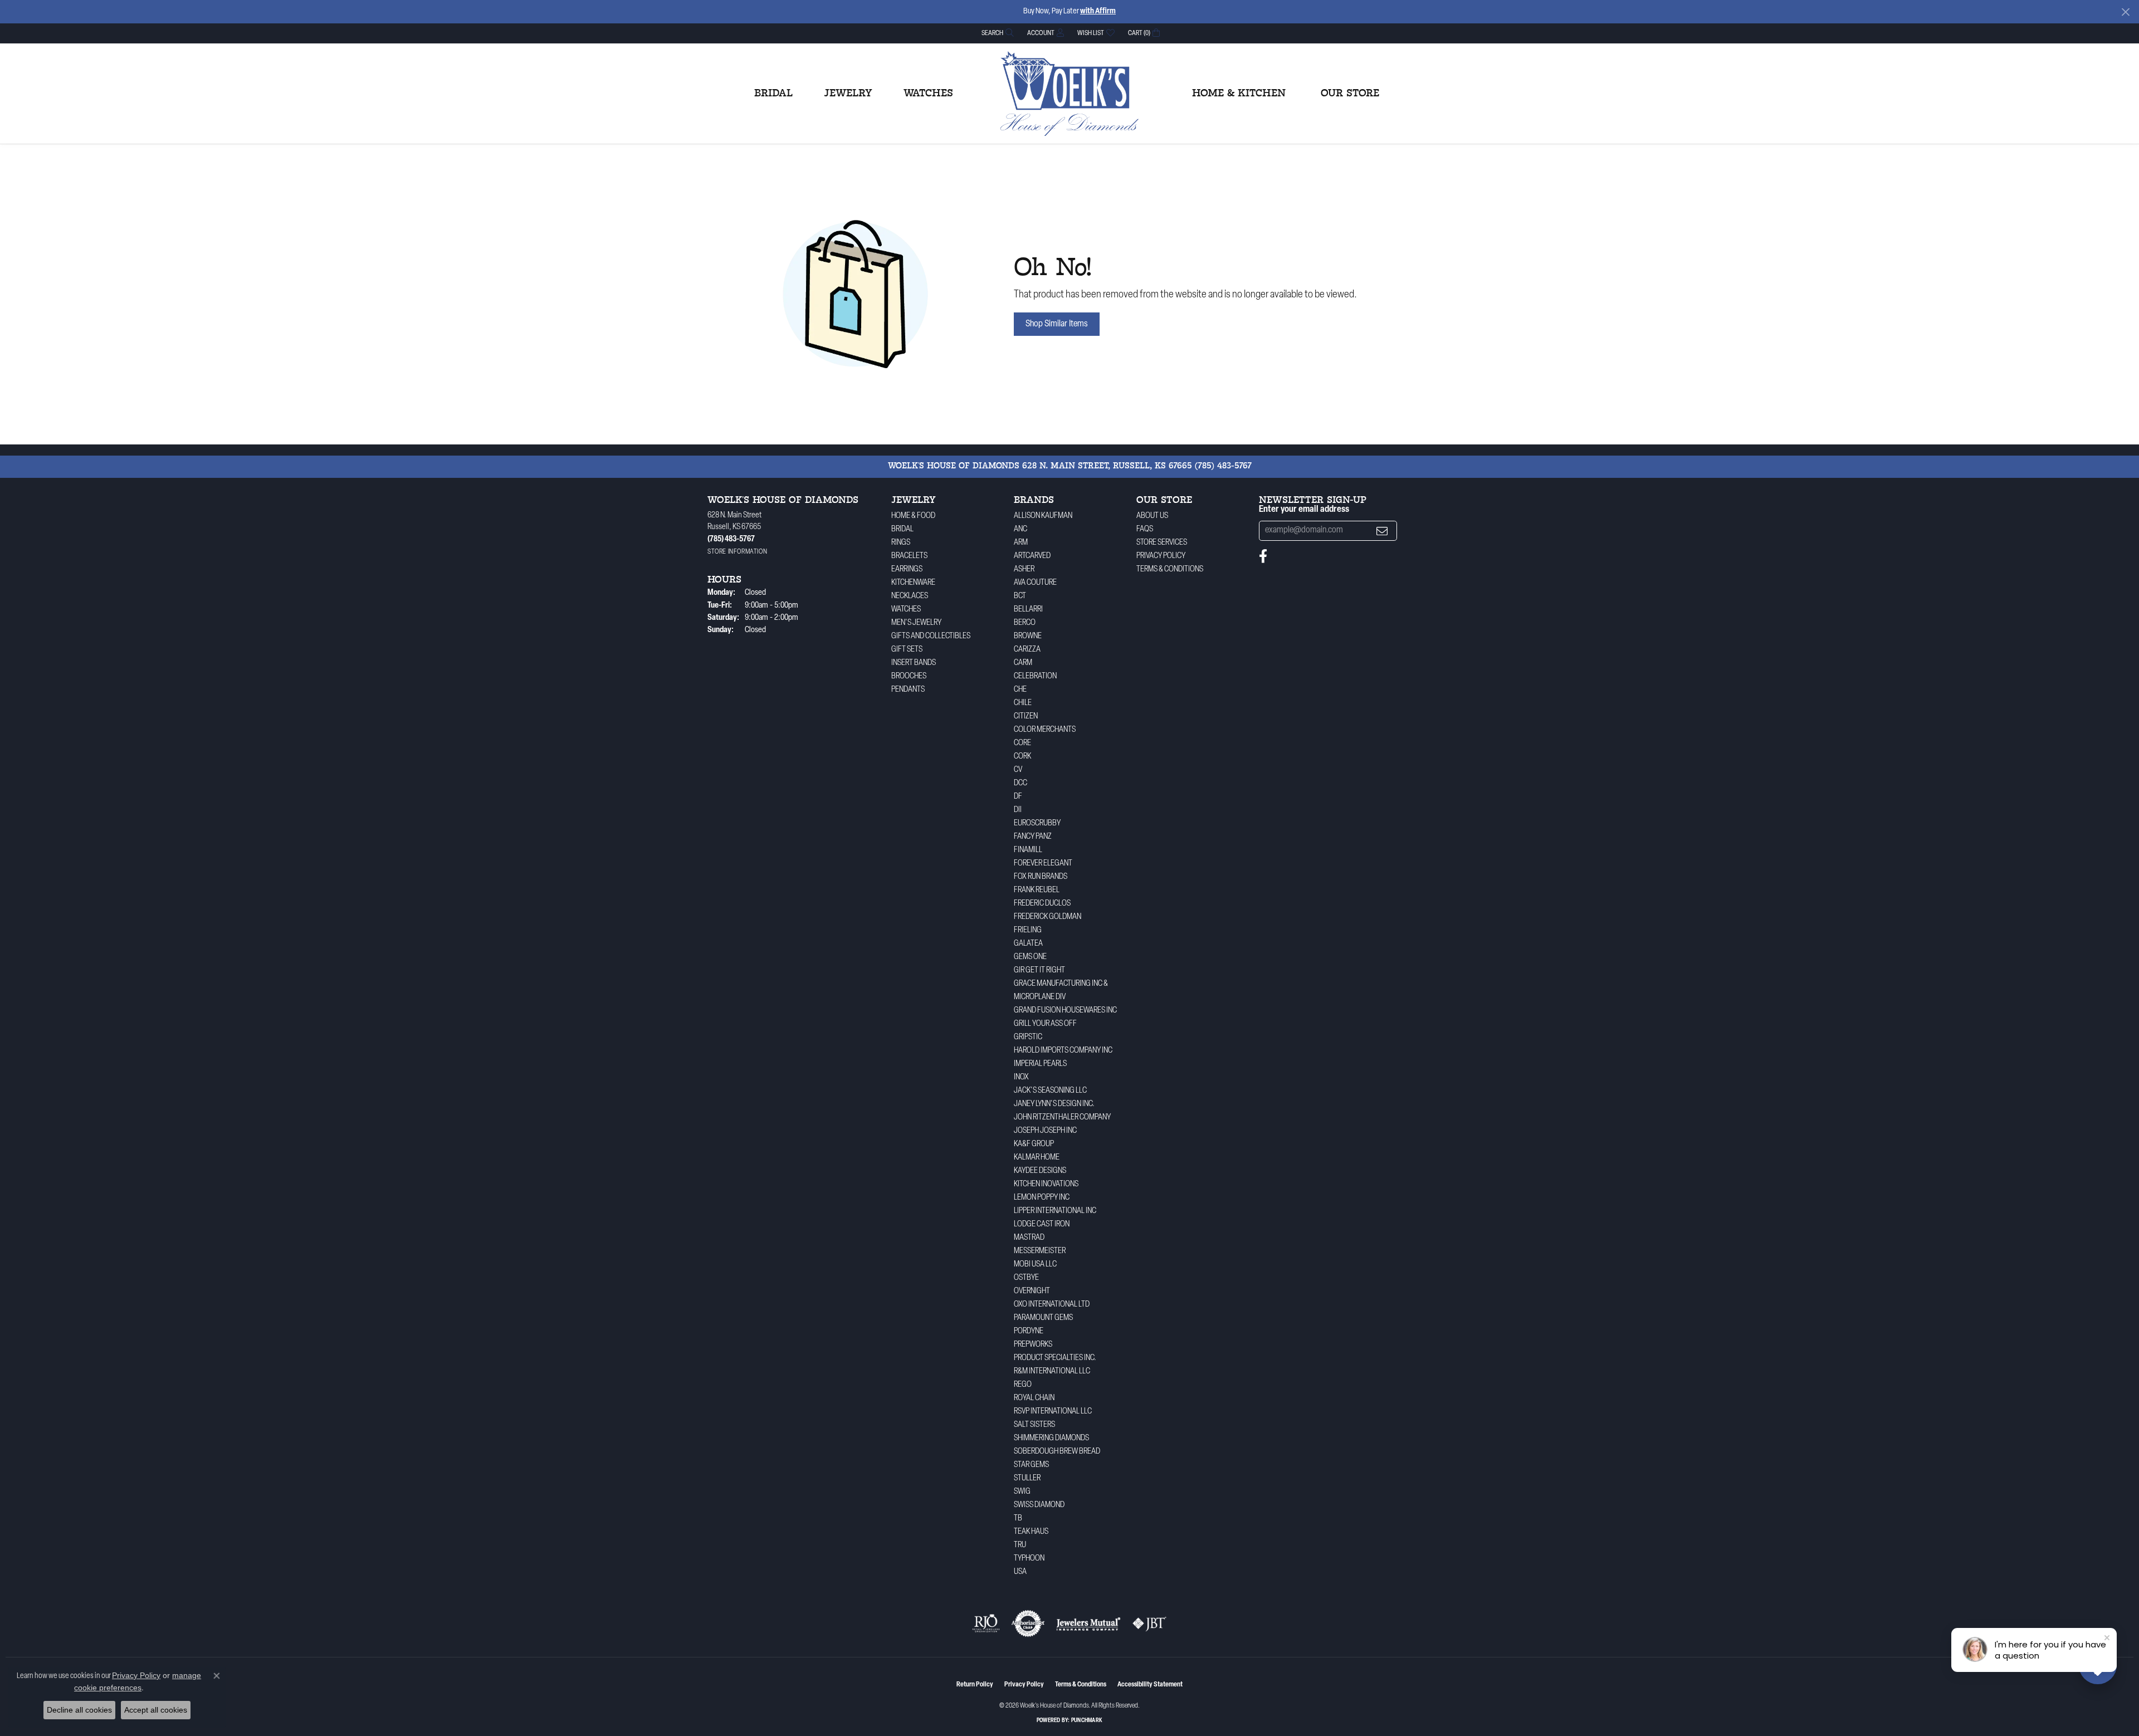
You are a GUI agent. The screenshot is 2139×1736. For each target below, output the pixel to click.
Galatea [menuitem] (1028, 944)
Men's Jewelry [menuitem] (916, 623)
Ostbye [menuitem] (1026, 1278)
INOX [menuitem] (1021, 1077)
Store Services (1162, 543)
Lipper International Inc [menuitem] (1055, 1211)
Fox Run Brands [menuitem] (1041, 877)
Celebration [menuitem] (1035, 676)
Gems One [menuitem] (1030, 957)
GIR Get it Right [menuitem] (1039, 970)
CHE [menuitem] (1020, 690)
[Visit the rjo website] (986, 1623)
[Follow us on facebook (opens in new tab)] (1263, 556)
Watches (928, 94)
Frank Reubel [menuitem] (1037, 890)
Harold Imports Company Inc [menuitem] (1063, 1051)
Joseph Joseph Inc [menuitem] (1045, 1131)
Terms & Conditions (1170, 569)
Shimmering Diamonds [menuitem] (1051, 1438)
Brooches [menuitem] (909, 676)
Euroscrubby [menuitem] (1037, 823)
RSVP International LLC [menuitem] (1053, 1412)
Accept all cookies (156, 1710)
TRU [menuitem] (1020, 1545)
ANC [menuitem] (1020, 529)
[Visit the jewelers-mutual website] (1088, 1623)
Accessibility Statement (1150, 1685)
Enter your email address (1304, 510)
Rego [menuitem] (1023, 1385)
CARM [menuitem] (1023, 663)
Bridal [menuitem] (902, 529)
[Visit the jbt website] (1150, 1623)
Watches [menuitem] (906, 610)
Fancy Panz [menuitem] (1033, 837)
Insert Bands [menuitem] (914, 663)
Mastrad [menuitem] (1029, 1238)
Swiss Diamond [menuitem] (1039, 1505)
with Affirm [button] (1098, 11)
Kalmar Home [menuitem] (1037, 1158)
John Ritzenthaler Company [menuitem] (1062, 1118)
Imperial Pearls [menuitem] (1040, 1064)
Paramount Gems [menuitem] (1043, 1318)
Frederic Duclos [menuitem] (1042, 904)
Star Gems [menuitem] (1031, 1465)
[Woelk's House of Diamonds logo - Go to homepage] (1069, 94)
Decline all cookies (79, 1710)
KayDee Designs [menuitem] (1040, 1171)
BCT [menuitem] (1020, 596)
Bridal (773, 94)
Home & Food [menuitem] (913, 516)
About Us (1152, 516)
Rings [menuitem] (901, 543)
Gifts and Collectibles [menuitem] (931, 636)
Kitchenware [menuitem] (913, 583)
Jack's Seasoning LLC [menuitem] (1050, 1091)
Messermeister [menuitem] (1040, 1251)
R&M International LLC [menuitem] (1052, 1371)
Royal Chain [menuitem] (1034, 1398)
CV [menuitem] (1018, 770)
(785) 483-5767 (1223, 466)
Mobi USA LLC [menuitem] (1035, 1265)
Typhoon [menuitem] (1029, 1559)
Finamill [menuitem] (1028, 850)
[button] (997, 33)
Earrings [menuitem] (907, 569)
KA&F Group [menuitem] (1034, 1144)
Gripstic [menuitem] (1028, 1037)
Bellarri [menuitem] (1028, 610)
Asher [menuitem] (1024, 569)
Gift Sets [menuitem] (907, 650)
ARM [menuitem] (1021, 543)
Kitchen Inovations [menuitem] (1046, 1184)
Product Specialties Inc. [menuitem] (1055, 1358)
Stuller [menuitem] (1027, 1478)
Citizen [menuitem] (1026, 717)
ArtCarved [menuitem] (1032, 556)
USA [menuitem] (1020, 1572)
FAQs (1145, 529)
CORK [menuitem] (1022, 757)
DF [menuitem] (1018, 797)
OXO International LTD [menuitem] (1052, 1305)
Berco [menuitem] (1025, 623)
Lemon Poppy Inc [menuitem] (1042, 1198)
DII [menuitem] (1018, 810)
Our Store (1350, 94)
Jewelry (848, 94)
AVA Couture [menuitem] (1035, 583)
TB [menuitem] (1018, 1519)
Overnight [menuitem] (1032, 1291)
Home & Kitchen (1239, 94)
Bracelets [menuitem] (909, 556)
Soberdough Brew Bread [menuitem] (1057, 1452)
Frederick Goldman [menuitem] (1047, 917)
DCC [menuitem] (1020, 783)
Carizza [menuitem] (1027, 650)
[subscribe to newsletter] (1382, 531)
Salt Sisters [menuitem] (1034, 1425)
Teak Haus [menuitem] (1031, 1532)
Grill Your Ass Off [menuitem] (1045, 1024)
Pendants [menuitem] (908, 690)
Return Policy (975, 1685)
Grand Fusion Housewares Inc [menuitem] (1065, 1011)
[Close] (2125, 12)
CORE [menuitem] (1022, 743)
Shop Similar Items (1057, 324)
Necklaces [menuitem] (910, 596)
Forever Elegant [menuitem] (1043, 864)
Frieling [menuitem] (1028, 930)
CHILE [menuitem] (1023, 703)
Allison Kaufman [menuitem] (1043, 516)
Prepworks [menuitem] (1033, 1345)
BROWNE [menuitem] (1028, 636)
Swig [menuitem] (1022, 1492)
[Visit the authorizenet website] (1028, 1623)
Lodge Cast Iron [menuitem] (1042, 1224)
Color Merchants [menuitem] (1045, 730)
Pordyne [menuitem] (1029, 1331)
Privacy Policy (1161, 556)
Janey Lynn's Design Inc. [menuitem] (1054, 1104)
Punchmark (1087, 1721)
